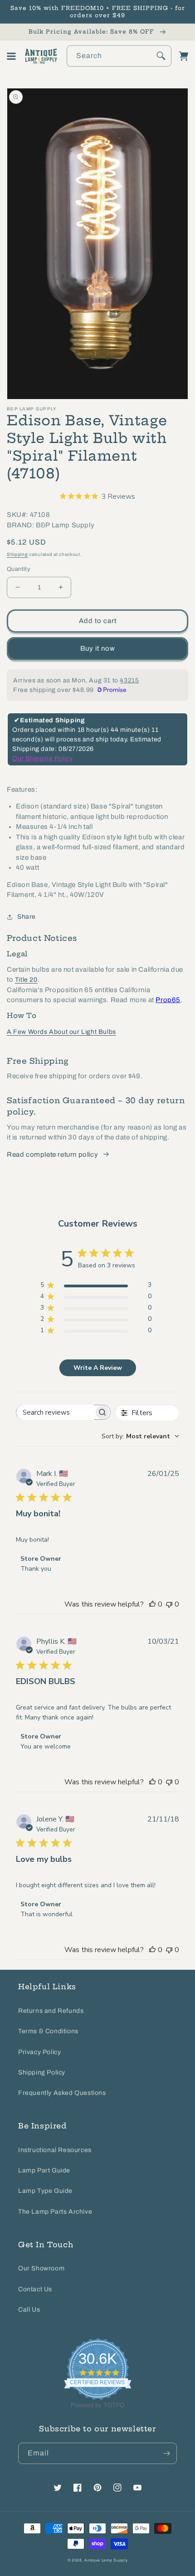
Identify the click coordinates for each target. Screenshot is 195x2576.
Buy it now (98, 648)
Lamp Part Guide (44, 2170)
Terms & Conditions (48, 2031)
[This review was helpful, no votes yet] (152, 1604)
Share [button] (27, 917)
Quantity (19, 569)
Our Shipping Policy (42, 758)
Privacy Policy (39, 2052)
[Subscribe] (166, 2453)
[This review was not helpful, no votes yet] (169, 1604)
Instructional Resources (55, 2150)
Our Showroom (41, 2268)
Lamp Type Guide (45, 2191)
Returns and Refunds (51, 2011)
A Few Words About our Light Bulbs (61, 1032)
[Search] (161, 56)
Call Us (29, 2310)
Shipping (17, 554)
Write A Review (98, 1368)
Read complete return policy (52, 1154)
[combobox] (119, 56)
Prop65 (168, 1000)
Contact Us (35, 2289)
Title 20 (26, 980)
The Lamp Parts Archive (55, 2212)
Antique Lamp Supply (106, 2560)
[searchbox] (55, 1412)
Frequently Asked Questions (62, 2093)
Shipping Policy (42, 2072)
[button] (11, 56)
